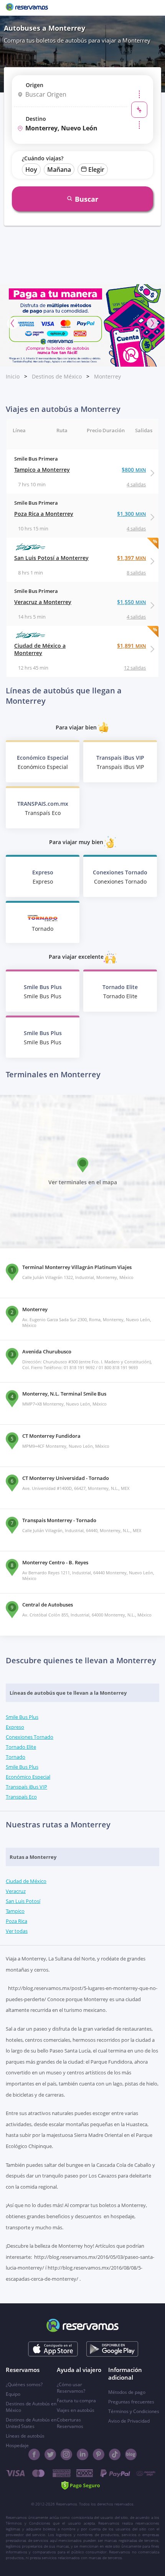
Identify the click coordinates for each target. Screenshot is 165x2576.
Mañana (59, 170)
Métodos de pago (127, 2392)
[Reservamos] (27, 8)
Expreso (15, 1727)
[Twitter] (50, 2454)
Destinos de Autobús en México (31, 2407)
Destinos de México (57, 376)
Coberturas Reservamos (70, 2423)
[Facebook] (34, 2454)
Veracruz (16, 1891)
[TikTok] (115, 2454)
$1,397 (131, 558)
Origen (35, 85)
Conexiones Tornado (30, 1737)
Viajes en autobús (76, 2410)
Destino (36, 119)
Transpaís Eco (21, 1797)
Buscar (87, 199)
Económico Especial (28, 1777)
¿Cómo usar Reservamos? (71, 2388)
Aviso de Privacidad (129, 2421)
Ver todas (17, 1931)
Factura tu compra (76, 2401)
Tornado (16, 1757)
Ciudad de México (26, 1881)
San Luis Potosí (23, 1901)
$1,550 (131, 602)
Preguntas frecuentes (131, 2402)
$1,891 (131, 646)
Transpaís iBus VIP (26, 1787)
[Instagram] (66, 2454)
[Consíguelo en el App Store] (53, 2349)
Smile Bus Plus (22, 1717)
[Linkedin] (82, 2454)
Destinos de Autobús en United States (31, 2423)
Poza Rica (16, 1921)
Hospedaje (17, 2445)
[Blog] (131, 2454)
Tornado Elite (21, 1747)
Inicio (13, 376)
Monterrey (107, 376)
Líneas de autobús (25, 2436)
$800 (134, 470)
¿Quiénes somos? (24, 2384)
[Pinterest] (99, 2454)
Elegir (96, 170)
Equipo (13, 2394)
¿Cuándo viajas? (43, 158)
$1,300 (131, 514)
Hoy (31, 170)
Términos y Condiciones (134, 2411)
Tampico (15, 1911)
